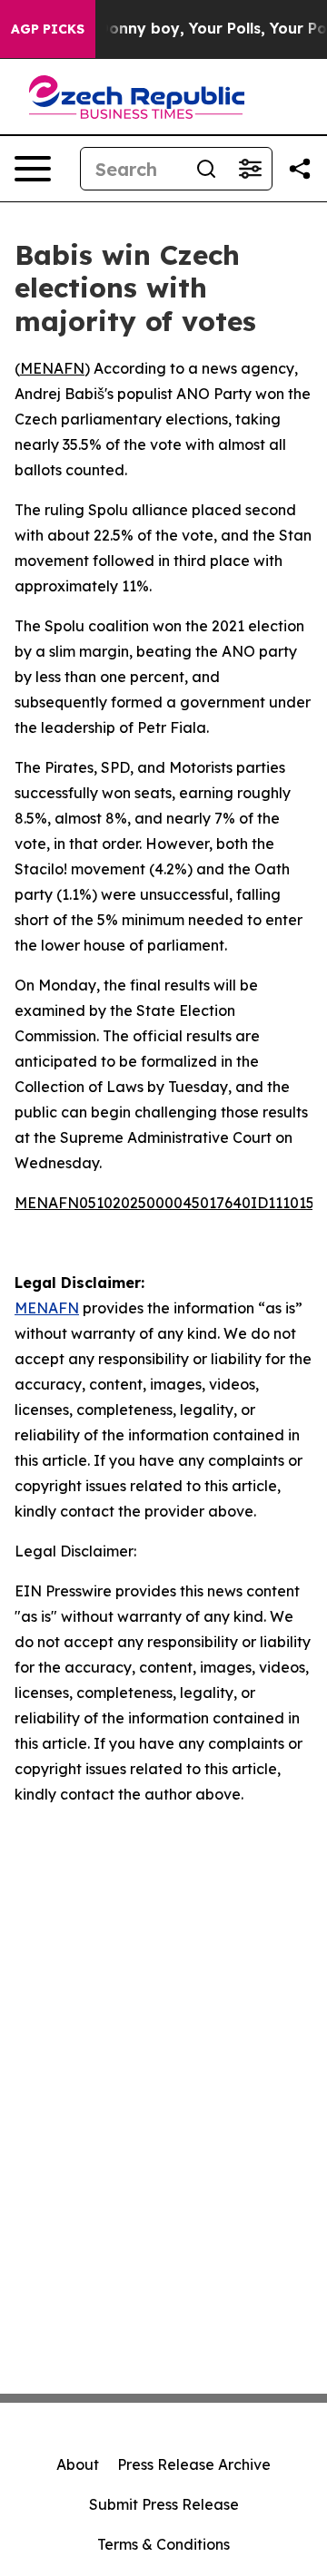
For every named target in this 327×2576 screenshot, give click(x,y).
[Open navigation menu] (33, 169)
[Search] (206, 169)
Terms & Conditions (163, 2544)
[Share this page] (300, 169)
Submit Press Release (164, 2504)
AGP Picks (48, 29)
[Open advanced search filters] (250, 169)
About (78, 2464)
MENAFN (52, 368)
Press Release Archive (194, 2464)
